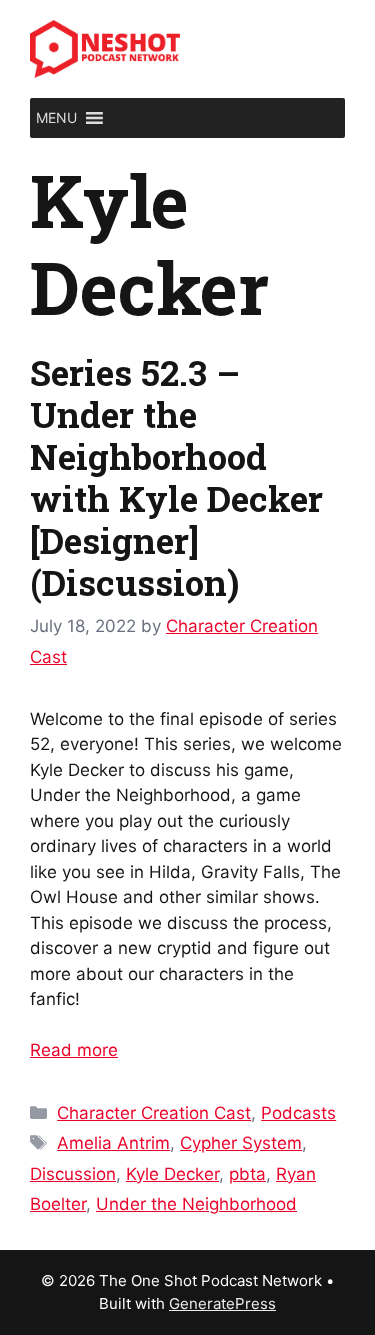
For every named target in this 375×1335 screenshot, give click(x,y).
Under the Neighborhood (196, 1204)
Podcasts (298, 1113)
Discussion (73, 1174)
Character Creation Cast (154, 1113)
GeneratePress (222, 1303)
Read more (74, 1050)
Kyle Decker (172, 1174)
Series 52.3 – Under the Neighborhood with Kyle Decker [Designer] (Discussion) (176, 477)
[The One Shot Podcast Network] (105, 48)
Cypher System (241, 1143)
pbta (247, 1174)
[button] (56, 118)
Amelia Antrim (113, 1143)
